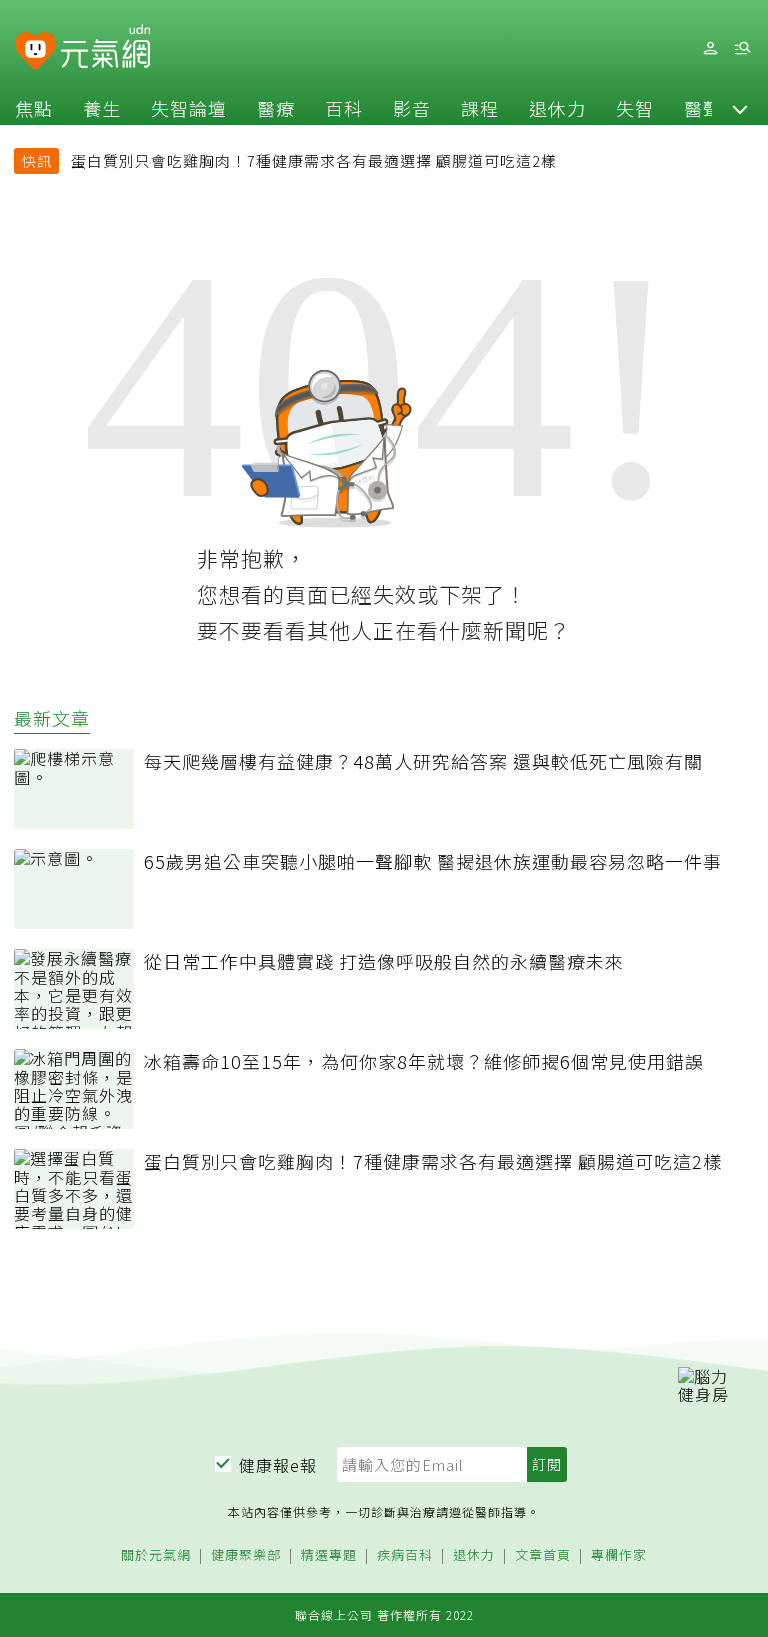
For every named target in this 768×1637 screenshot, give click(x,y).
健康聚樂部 (246, 1555)
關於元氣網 (156, 1555)
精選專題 (329, 1555)
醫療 (276, 108)
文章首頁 (543, 1555)
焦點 (34, 108)
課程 (480, 108)
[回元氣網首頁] (105, 48)
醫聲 (703, 108)
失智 (635, 108)
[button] (740, 108)
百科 (344, 108)
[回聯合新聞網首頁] (35, 51)
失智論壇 (189, 108)
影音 (412, 108)
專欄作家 (619, 1555)
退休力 (557, 108)
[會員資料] (710, 48)
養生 (102, 108)
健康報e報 (278, 1465)
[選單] (742, 48)
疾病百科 (405, 1555)
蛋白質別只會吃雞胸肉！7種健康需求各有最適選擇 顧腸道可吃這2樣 (314, 160)
